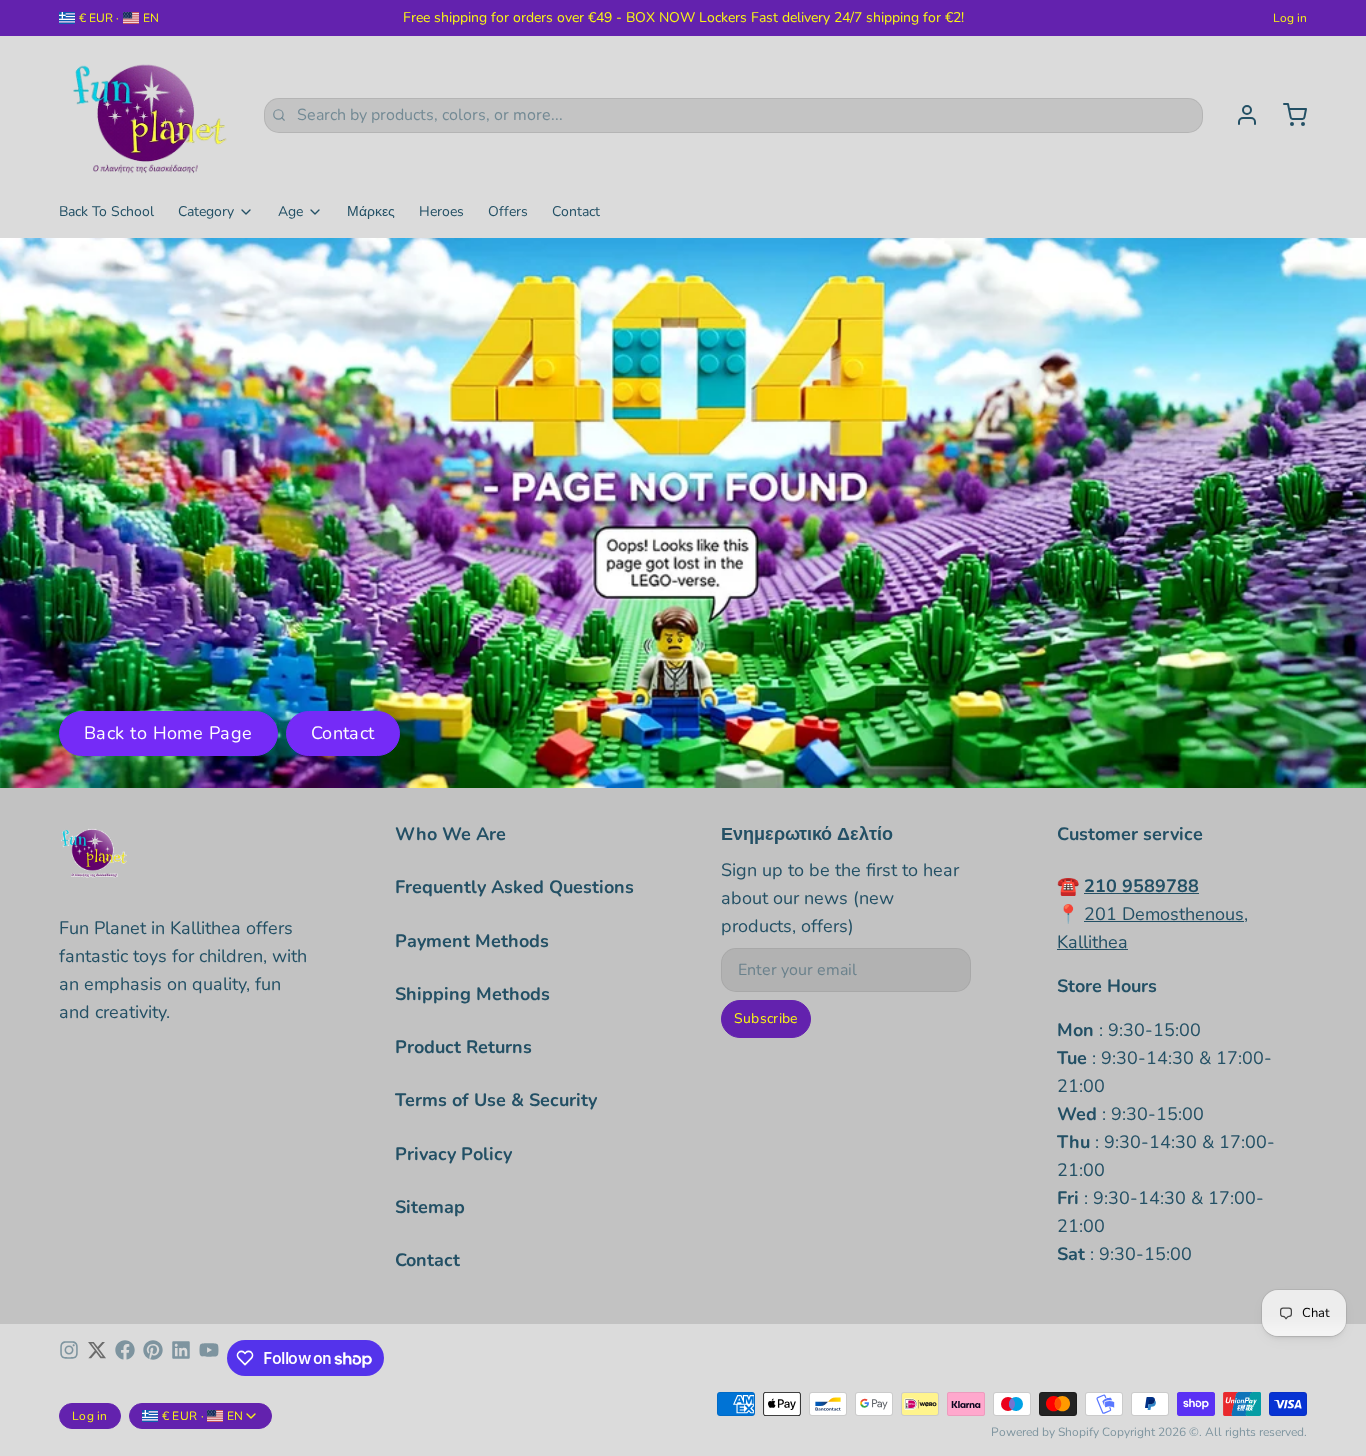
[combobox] (733, 115)
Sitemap (430, 1207)
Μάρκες (371, 211)
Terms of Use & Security (496, 1100)
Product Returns (463, 1047)
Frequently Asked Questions (514, 887)
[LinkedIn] (181, 1358)
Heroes (441, 211)
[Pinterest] (153, 1358)
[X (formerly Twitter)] (97, 1358)
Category (206, 211)
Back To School (106, 211)
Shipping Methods (472, 994)
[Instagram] (69, 1358)
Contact (576, 211)
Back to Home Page (168, 733)
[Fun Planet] (149, 115)
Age (290, 211)
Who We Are (450, 834)
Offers (508, 211)
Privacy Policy (453, 1154)
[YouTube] (209, 1358)
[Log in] (1239, 115)
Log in (1290, 18)
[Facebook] (125, 1358)
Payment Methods (472, 941)
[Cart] (1287, 115)
